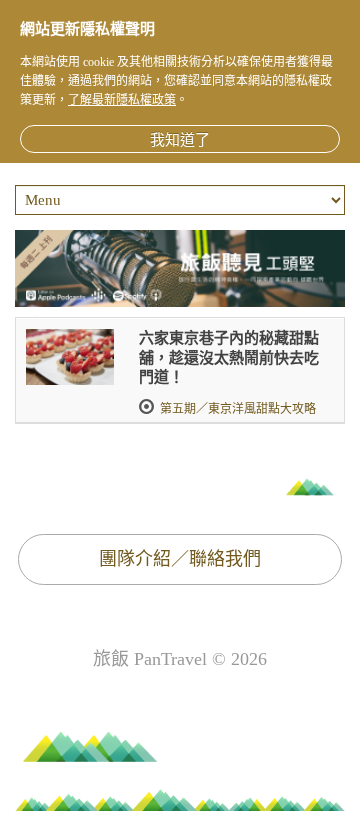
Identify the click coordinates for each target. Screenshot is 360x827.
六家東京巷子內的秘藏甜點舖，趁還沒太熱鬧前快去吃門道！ (229, 357)
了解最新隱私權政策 (122, 100)
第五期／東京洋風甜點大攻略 (238, 409)
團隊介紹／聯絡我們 (180, 559)
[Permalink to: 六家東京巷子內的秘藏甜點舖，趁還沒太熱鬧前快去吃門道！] (70, 357)
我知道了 (180, 140)
